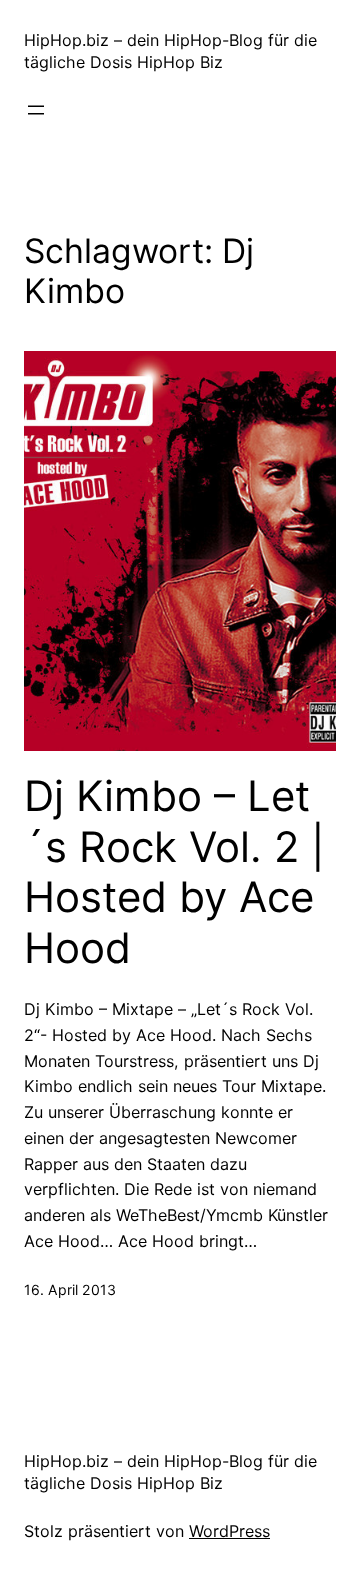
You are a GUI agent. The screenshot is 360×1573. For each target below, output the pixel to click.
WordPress (229, 1531)
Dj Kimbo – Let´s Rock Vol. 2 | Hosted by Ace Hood (174, 871)
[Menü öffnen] (36, 110)
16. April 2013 (70, 1289)
